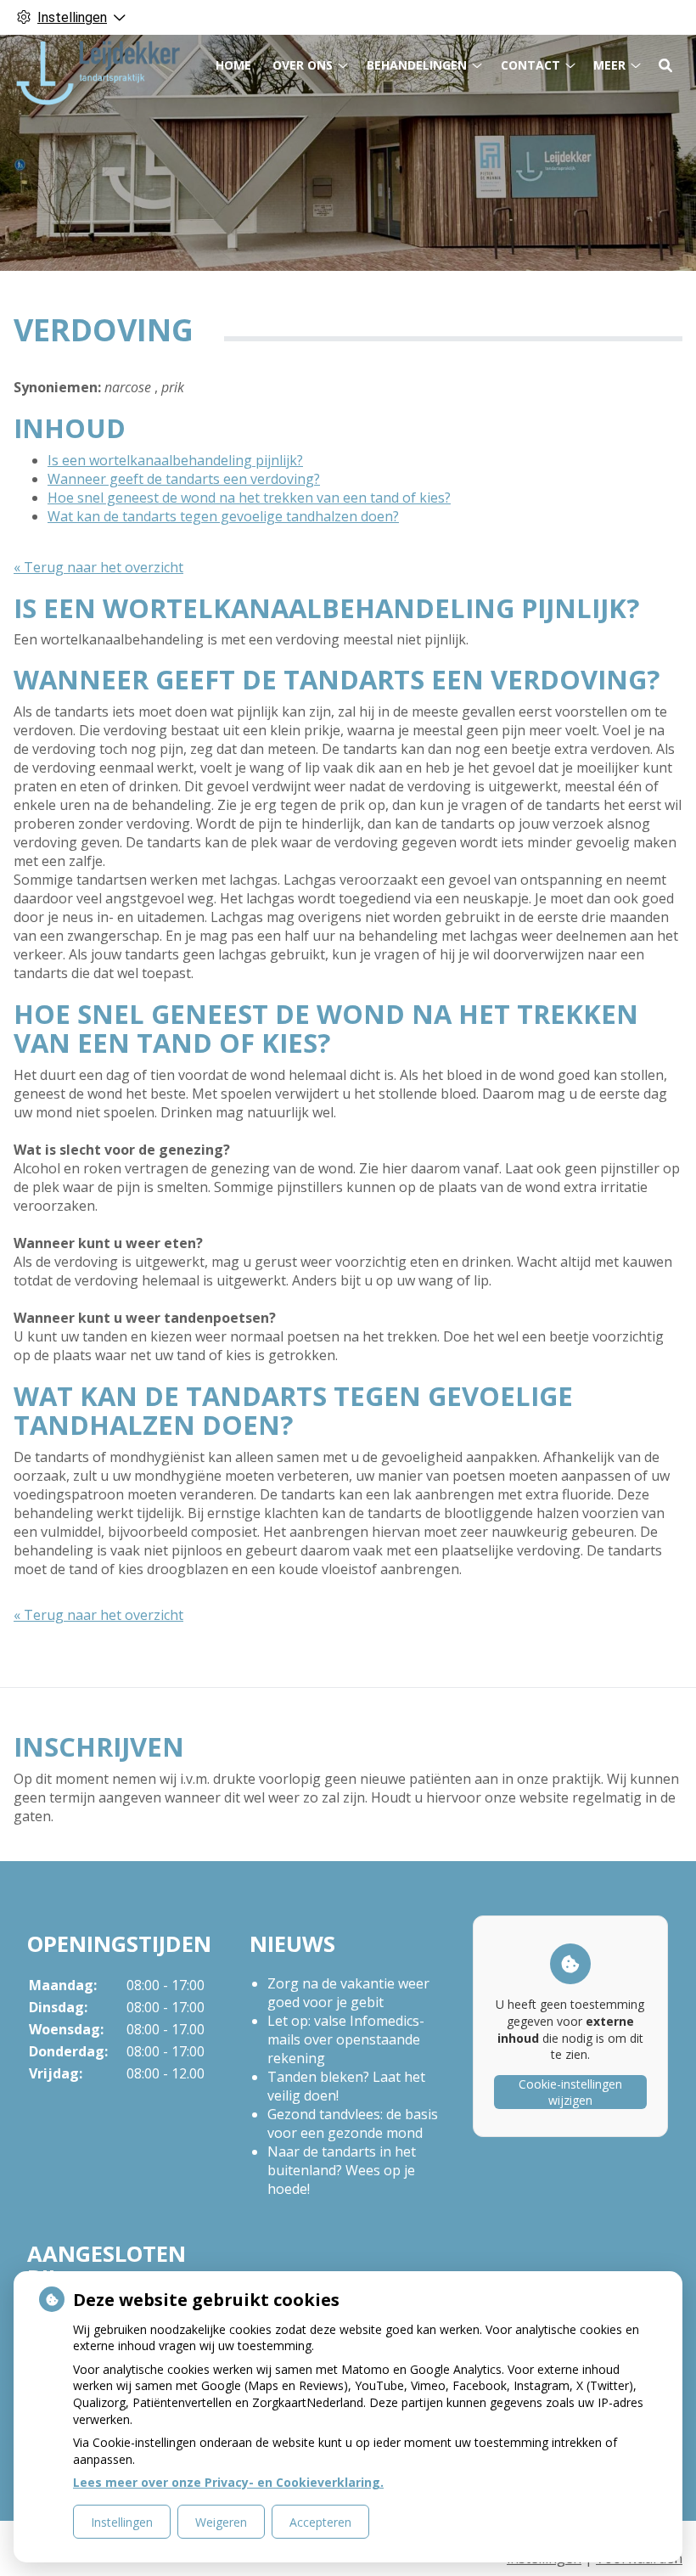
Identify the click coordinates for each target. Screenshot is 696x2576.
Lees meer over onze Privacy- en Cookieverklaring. (228, 2482)
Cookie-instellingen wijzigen (570, 2092)
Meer (609, 65)
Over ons (303, 65)
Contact (530, 65)
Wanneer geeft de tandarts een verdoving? (184, 479)
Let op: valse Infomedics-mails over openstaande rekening (346, 2039)
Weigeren (221, 2522)
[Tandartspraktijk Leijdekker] (98, 73)
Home (233, 65)
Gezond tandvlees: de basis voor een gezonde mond (353, 2123)
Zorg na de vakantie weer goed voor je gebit (348, 1993)
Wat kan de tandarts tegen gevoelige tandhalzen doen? (223, 516)
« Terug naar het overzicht (98, 567)
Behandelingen (417, 65)
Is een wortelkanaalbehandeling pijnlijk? (175, 460)
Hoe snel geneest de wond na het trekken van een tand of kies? (249, 498)
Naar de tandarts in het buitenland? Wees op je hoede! (342, 2170)
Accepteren (320, 2522)
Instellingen (122, 2522)
